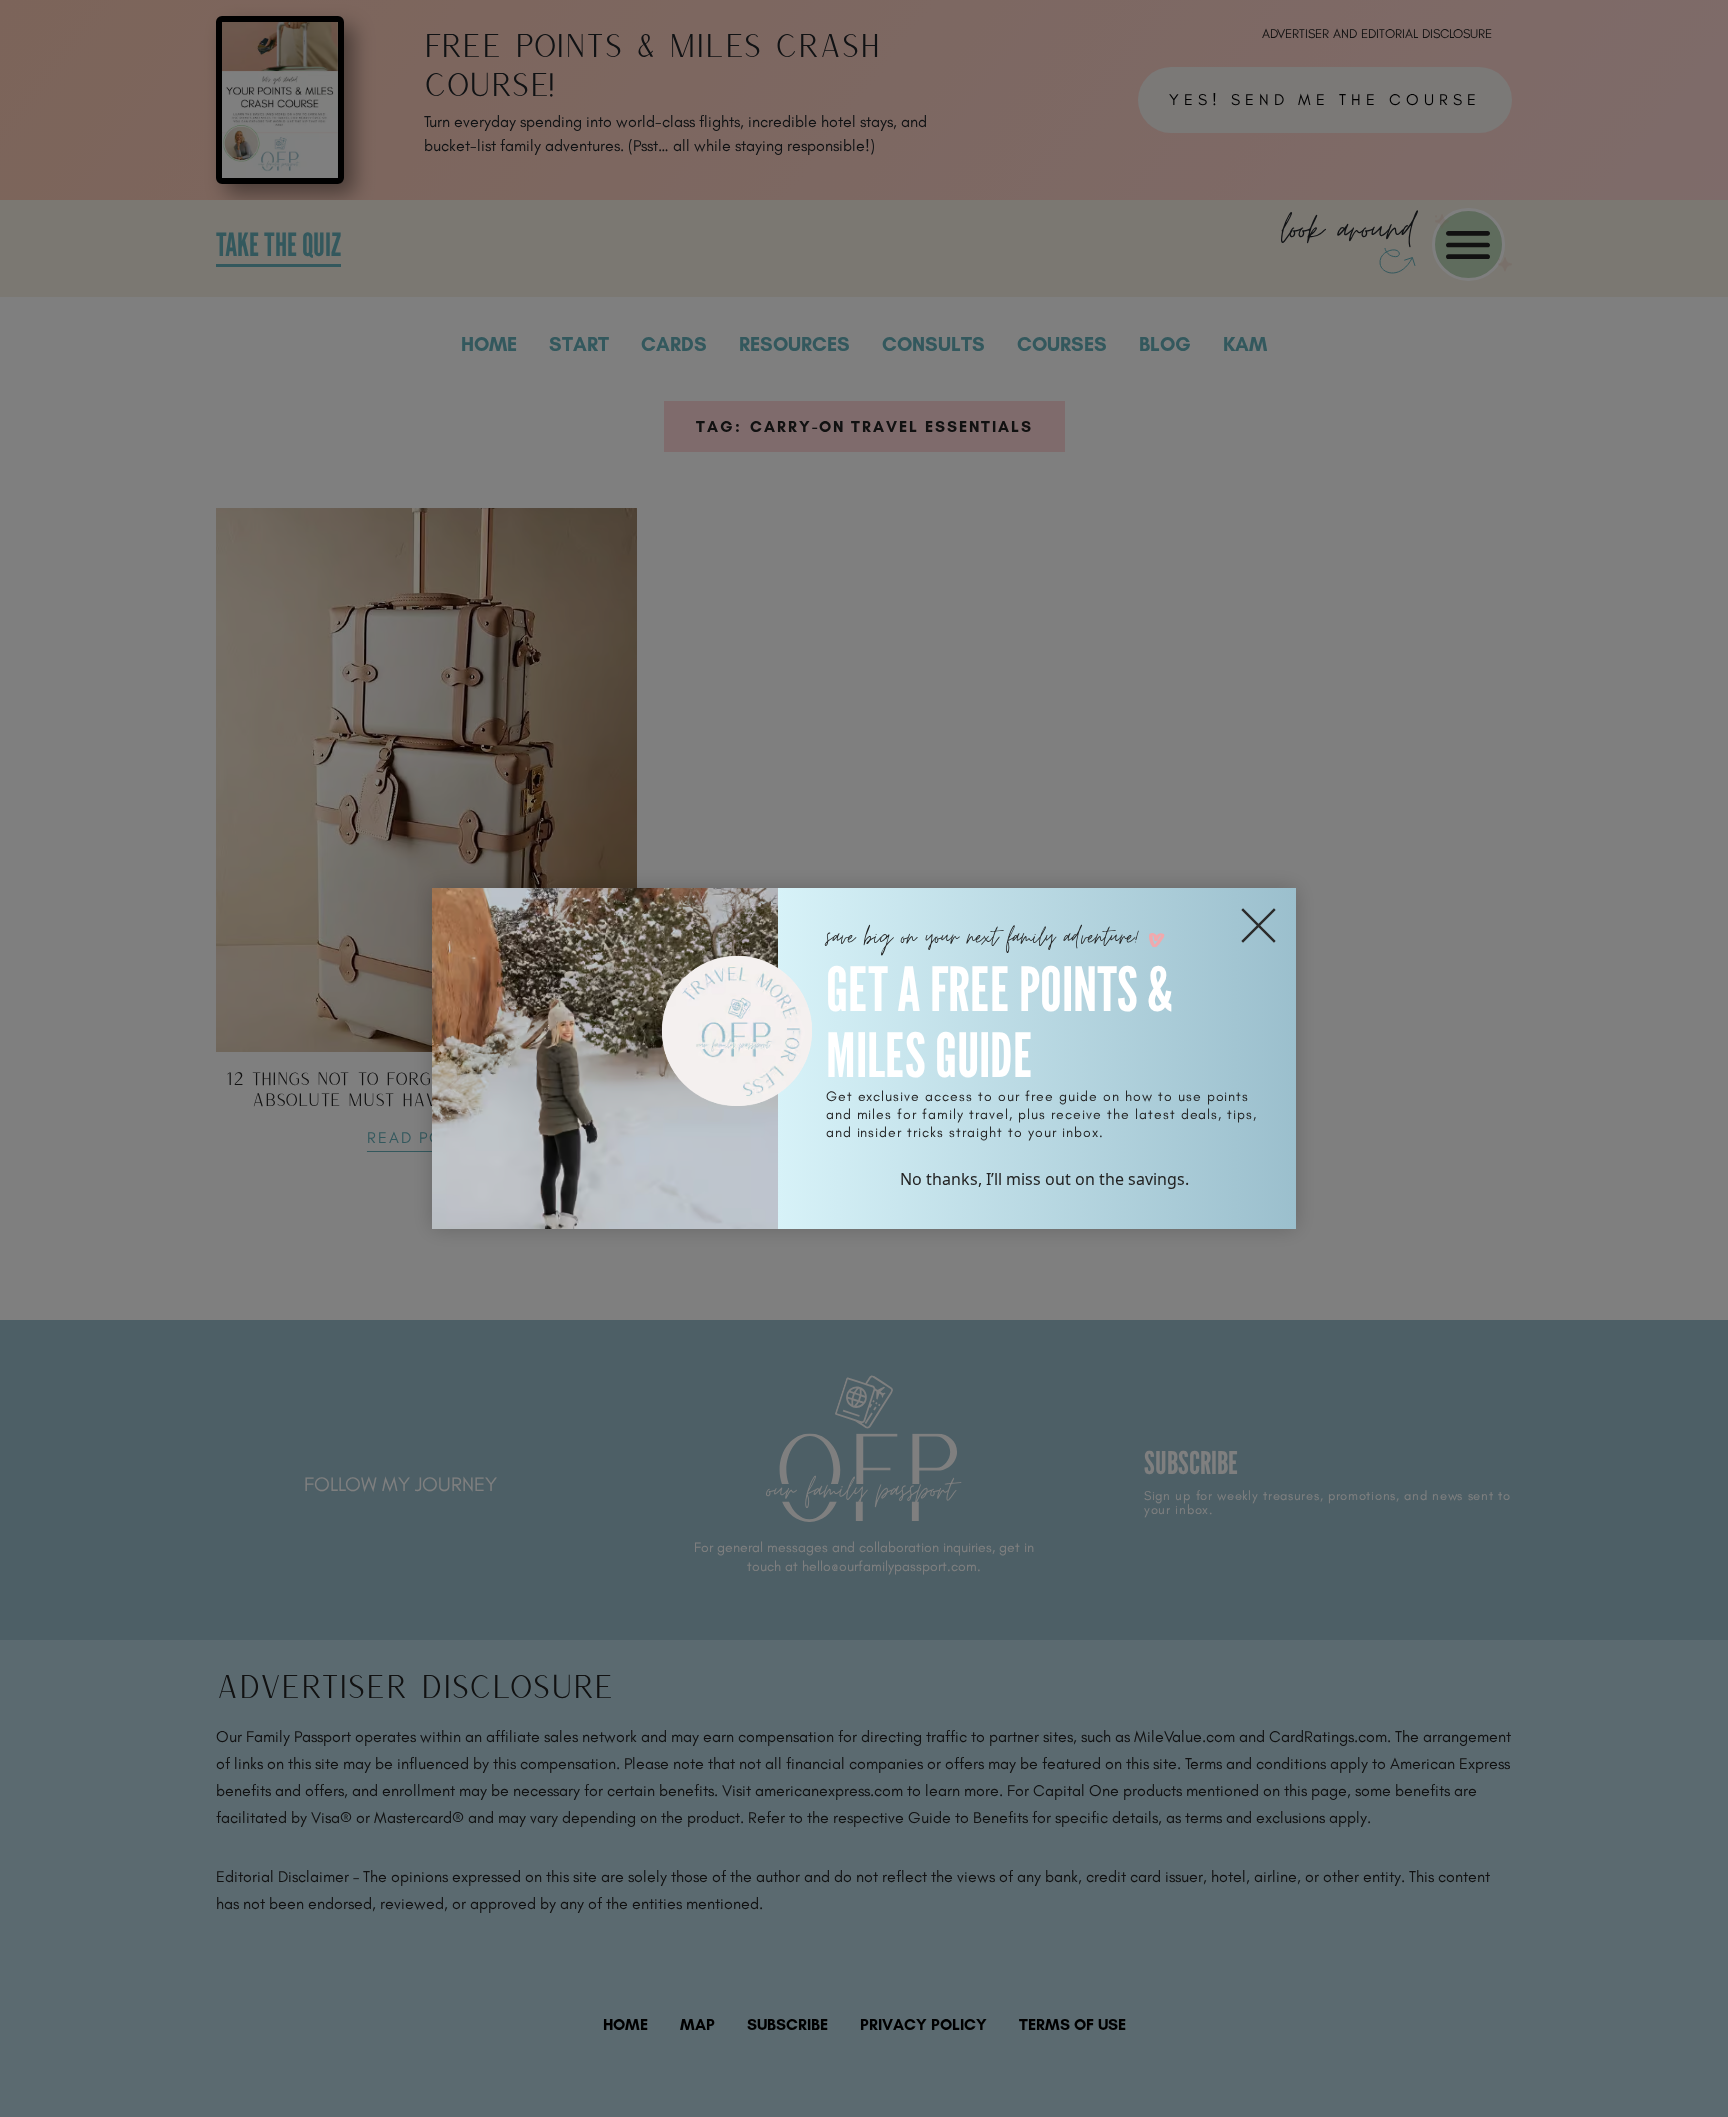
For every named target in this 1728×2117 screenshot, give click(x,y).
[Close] (1258, 925)
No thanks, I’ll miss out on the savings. (1044, 1179)
